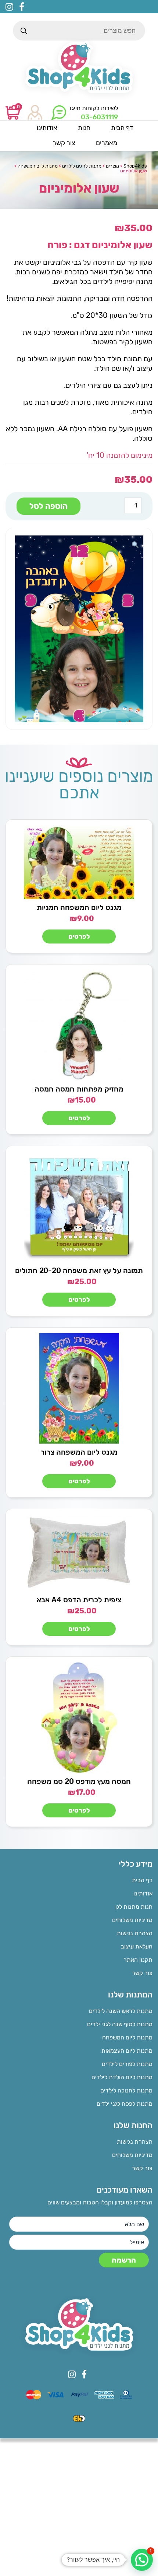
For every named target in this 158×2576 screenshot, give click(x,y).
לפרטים (79, 936)
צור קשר (142, 1973)
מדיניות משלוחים (132, 1920)
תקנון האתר (138, 1960)
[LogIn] (35, 113)
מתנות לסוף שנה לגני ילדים (120, 2024)
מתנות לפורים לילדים (127, 2064)
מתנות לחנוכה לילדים (126, 2090)
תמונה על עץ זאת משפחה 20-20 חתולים (79, 1271)
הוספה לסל (49, 506)
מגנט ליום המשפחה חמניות (79, 907)
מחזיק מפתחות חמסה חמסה (79, 1089)
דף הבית (142, 1880)
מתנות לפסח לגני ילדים (125, 2104)
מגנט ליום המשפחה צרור (79, 1452)
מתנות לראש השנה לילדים (121, 2011)
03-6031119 (99, 117)
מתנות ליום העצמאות (127, 2051)
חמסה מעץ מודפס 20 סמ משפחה (79, 1781)
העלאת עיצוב (137, 1946)
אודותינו (143, 1893)
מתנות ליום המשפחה (127, 2037)
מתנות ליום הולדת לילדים (122, 2077)
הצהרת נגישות (135, 1933)
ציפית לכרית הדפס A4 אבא (79, 1600)
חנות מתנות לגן (134, 1907)
